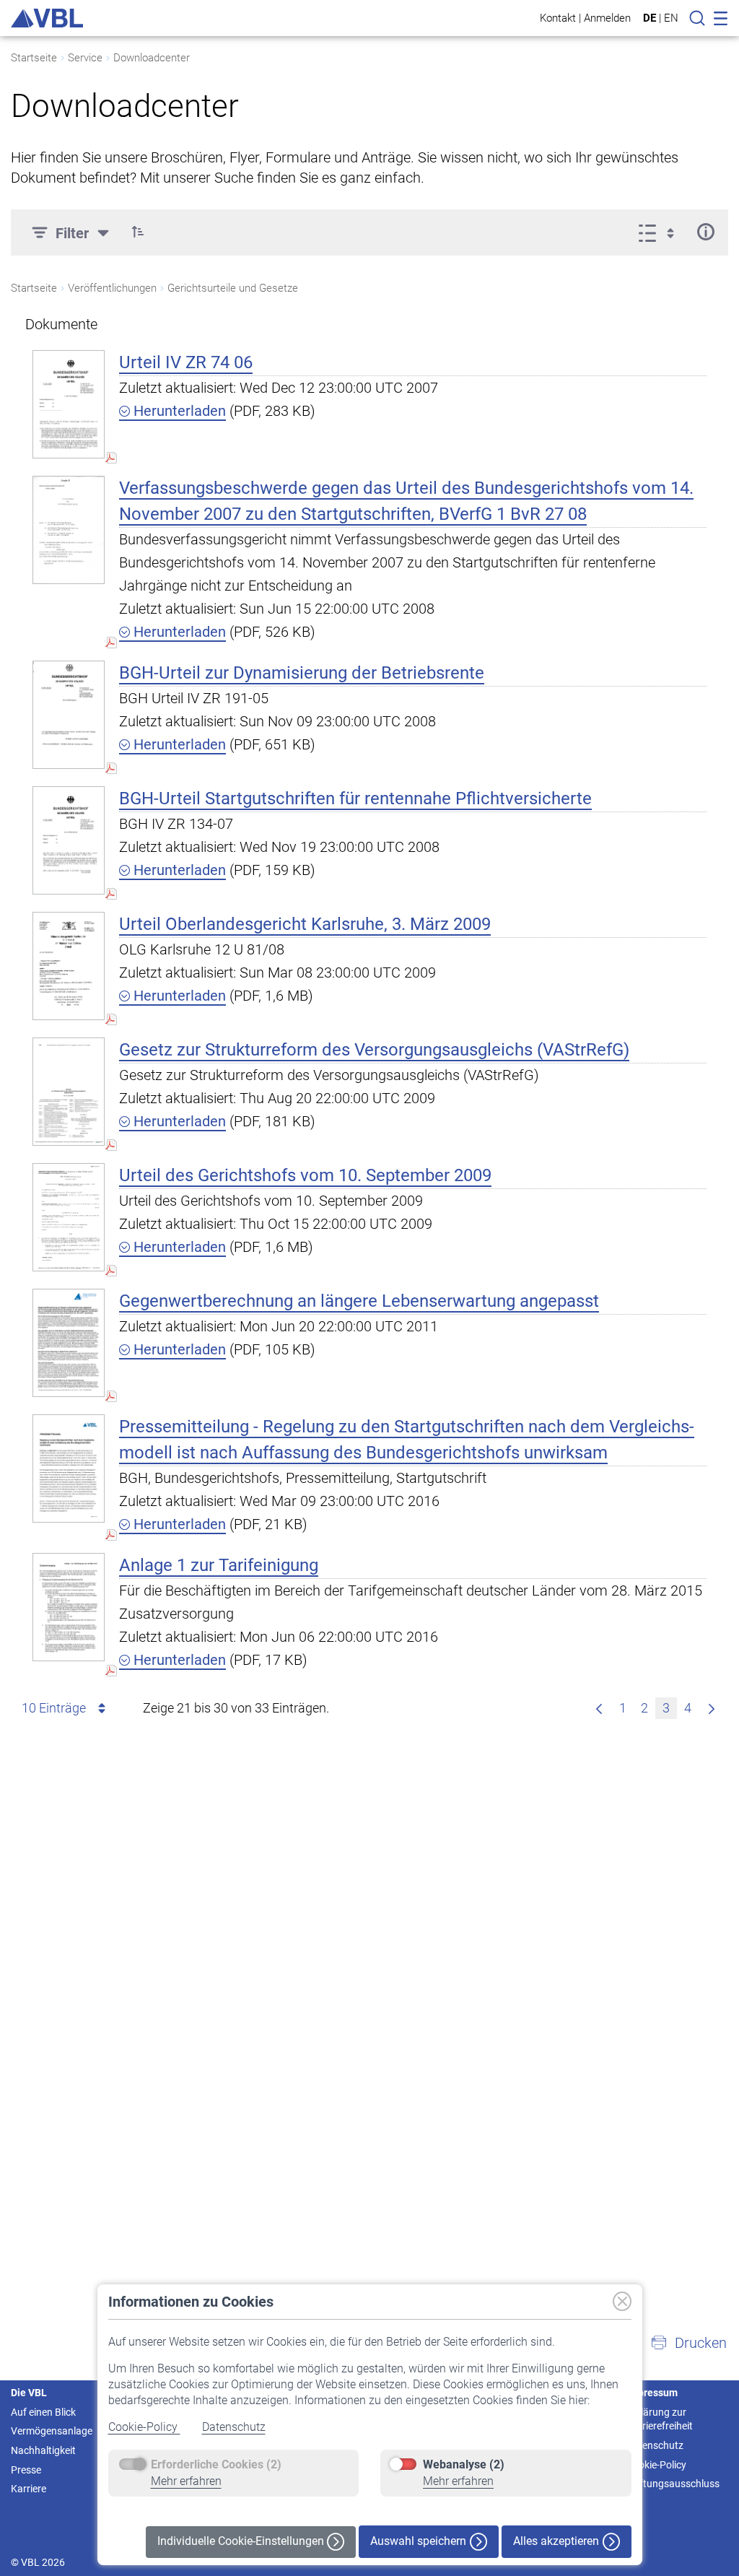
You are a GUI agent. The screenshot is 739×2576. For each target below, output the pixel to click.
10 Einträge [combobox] (54, 1708)
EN (671, 18)
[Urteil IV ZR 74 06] (69, 404)
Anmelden (607, 18)
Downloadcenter (152, 58)
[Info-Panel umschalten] (705, 232)
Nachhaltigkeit (43, 2450)
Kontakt (558, 18)
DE (650, 18)
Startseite (34, 58)
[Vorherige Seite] (599, 1708)
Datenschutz (234, 2427)
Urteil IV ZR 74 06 (186, 362)
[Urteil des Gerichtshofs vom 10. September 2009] (69, 1217)
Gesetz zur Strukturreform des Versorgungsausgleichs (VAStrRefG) (374, 1050)
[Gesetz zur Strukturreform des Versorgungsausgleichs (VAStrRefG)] (69, 1091)
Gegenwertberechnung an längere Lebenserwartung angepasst (359, 1301)
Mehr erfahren (186, 2481)
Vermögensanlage (52, 2431)
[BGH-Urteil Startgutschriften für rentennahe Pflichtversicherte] (69, 840)
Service (85, 58)
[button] (138, 232)
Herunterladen (178, 411)
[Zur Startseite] (47, 18)
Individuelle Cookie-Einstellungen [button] (242, 2541)
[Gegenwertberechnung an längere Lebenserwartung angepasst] (69, 1343)
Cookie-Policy (144, 2427)
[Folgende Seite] (712, 1708)
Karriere (29, 2489)
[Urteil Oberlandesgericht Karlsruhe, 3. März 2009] (69, 966)
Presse (26, 2470)
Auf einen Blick (43, 2412)
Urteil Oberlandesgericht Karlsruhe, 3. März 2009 (305, 924)
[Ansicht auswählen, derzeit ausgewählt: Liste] (661, 232)
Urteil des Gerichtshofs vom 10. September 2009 (305, 1175)
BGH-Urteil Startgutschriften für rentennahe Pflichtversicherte (355, 799)
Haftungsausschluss (673, 2484)
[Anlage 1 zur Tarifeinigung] (69, 1607)
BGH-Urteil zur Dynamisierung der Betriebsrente (302, 673)
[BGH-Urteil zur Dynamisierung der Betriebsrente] (69, 714)
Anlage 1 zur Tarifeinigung (219, 1565)
